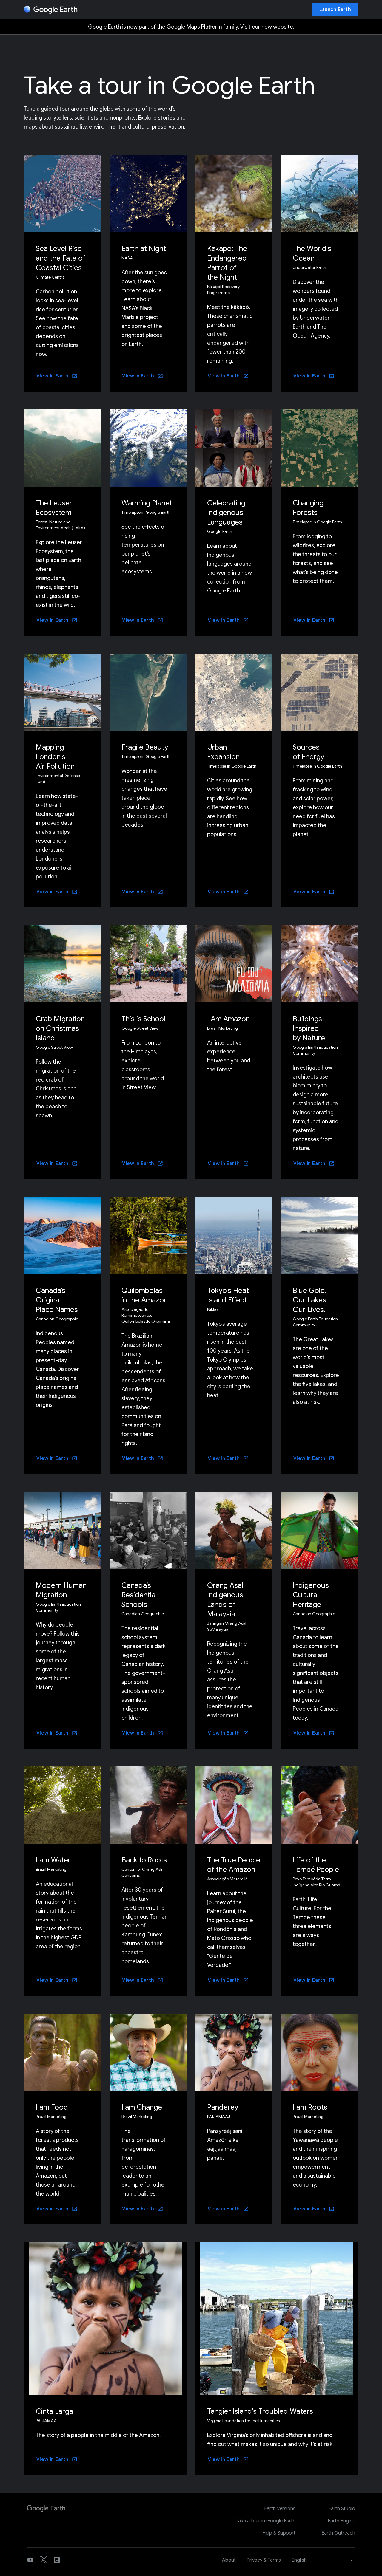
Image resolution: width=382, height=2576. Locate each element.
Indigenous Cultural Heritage (311, 1595)
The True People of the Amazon (234, 1865)
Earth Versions (280, 2509)
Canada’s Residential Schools (139, 1595)
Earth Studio (342, 2509)
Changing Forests (308, 508)
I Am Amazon (228, 1019)
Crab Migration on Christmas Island (60, 1028)
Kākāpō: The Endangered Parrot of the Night (227, 263)
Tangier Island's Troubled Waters (260, 2411)
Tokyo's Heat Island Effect (228, 1295)
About (229, 2560)
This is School (143, 1019)
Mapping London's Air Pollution (55, 757)
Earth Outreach (338, 2533)
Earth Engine (341, 2521)
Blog (57, 2560)
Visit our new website (267, 27)
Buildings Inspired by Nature (309, 1028)
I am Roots (310, 2107)
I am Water (53, 1860)
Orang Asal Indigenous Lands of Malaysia (225, 1600)
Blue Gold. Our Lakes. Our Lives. (310, 1300)
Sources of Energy (308, 752)
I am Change (142, 2107)
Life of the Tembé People (316, 1865)
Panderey (223, 2107)
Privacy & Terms (264, 2560)
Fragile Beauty (145, 747)
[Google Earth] (51, 10)
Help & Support (279, 2533)
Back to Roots (144, 1860)
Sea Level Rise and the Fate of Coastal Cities (61, 258)
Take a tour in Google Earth (266, 2521)
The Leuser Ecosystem (54, 508)
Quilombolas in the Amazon (145, 1295)
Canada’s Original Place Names (57, 1300)
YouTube (30, 2560)
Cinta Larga (54, 2411)
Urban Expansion (223, 752)
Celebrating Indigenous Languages (226, 513)
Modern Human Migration (61, 1590)
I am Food (52, 2107)
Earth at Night (144, 249)
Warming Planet (147, 503)
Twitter (44, 2560)
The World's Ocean (312, 253)
